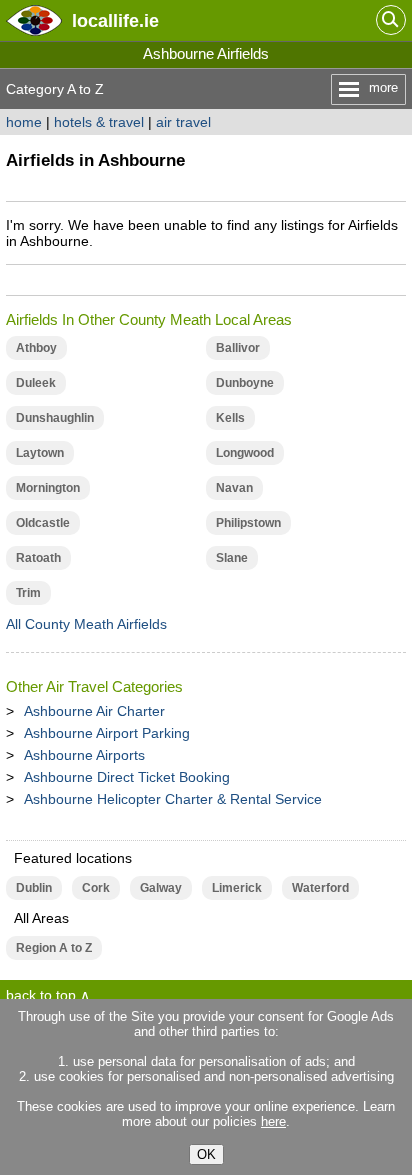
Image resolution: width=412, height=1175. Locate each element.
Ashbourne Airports (84, 755)
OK (206, 1154)
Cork (96, 888)
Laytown (40, 453)
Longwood (245, 453)
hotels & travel (99, 122)
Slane (232, 558)
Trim (28, 593)
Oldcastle (43, 523)
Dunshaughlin (55, 418)
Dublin (34, 888)
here (273, 1121)
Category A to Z (55, 89)
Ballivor (238, 348)
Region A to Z (54, 948)
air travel (183, 122)
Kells (230, 418)
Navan (234, 488)
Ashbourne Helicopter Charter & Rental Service (173, 799)
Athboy (36, 348)
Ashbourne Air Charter (94, 711)
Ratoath (38, 558)
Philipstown (248, 523)
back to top (41, 995)
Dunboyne (245, 383)
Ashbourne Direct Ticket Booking (127, 777)
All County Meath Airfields (86, 624)
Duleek (36, 383)
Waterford (320, 888)
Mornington (48, 488)
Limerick (237, 888)
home (24, 122)
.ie (115, 20)
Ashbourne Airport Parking (107, 733)
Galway (161, 888)
